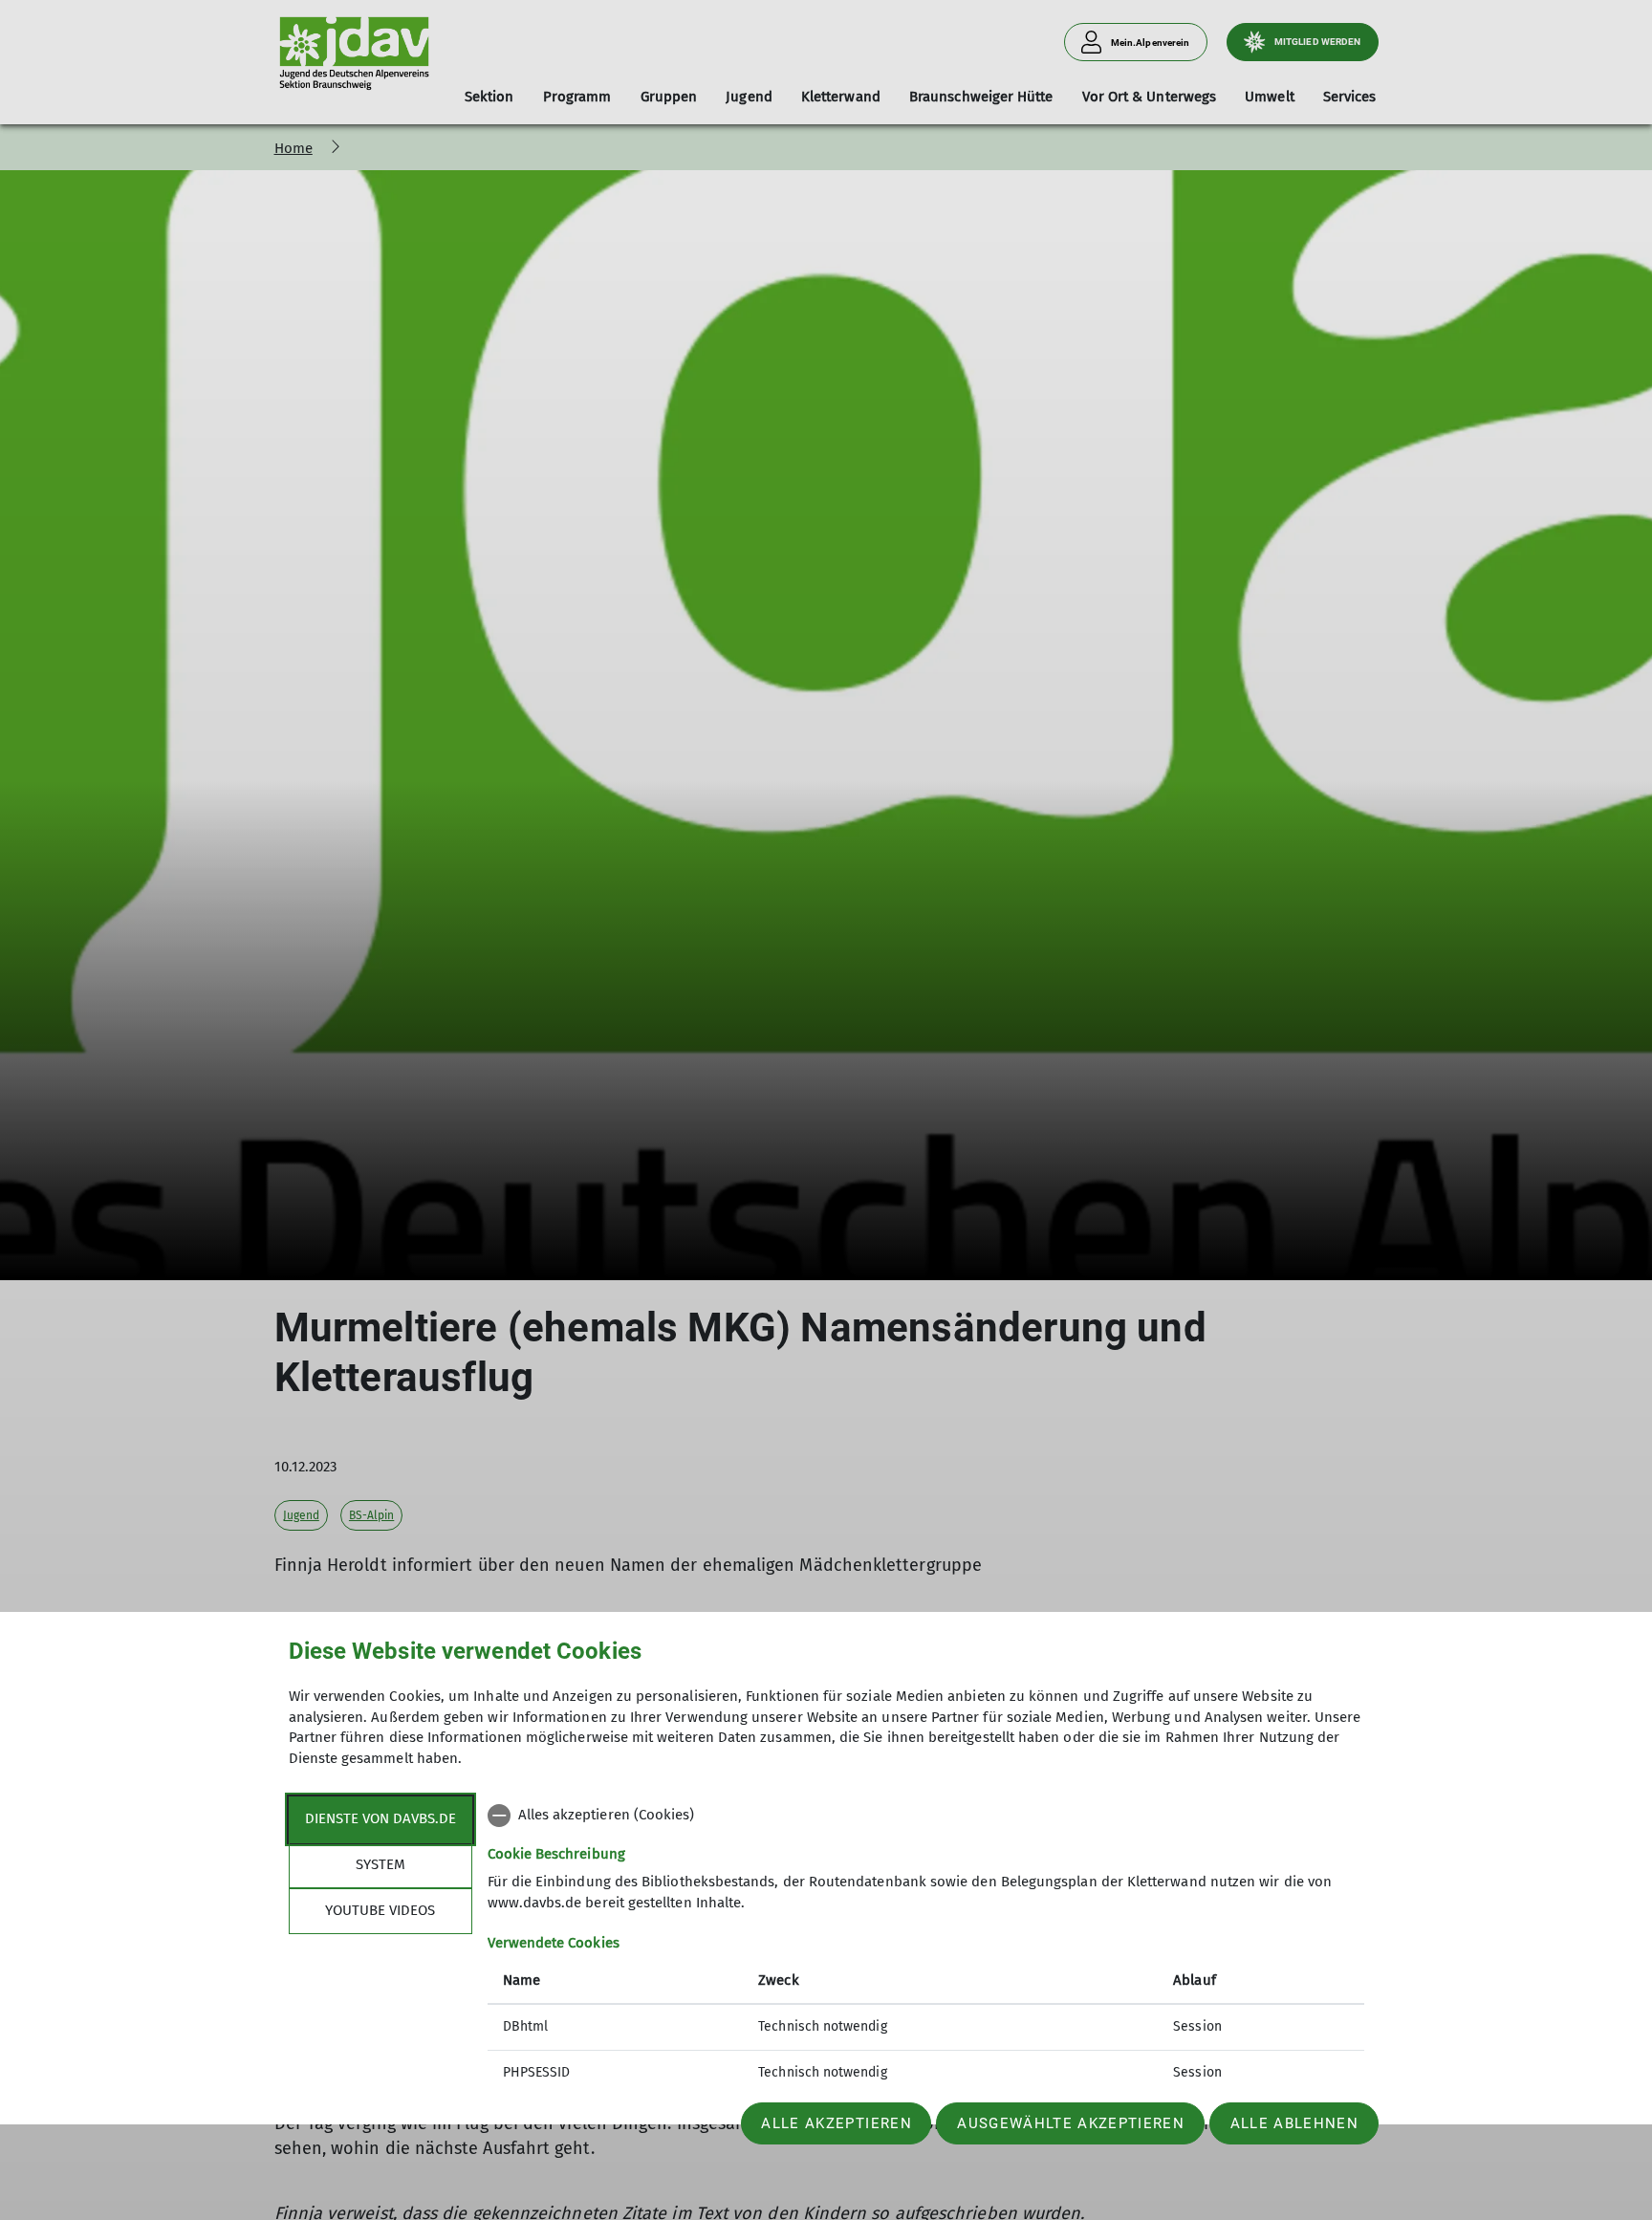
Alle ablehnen (1294, 2123)
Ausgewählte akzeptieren (1071, 2123)
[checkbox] (926, 1816)
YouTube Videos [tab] (380, 1910)
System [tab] (380, 1864)
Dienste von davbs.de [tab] (380, 1818)
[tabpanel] (926, 1946)
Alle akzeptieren (836, 2123)
